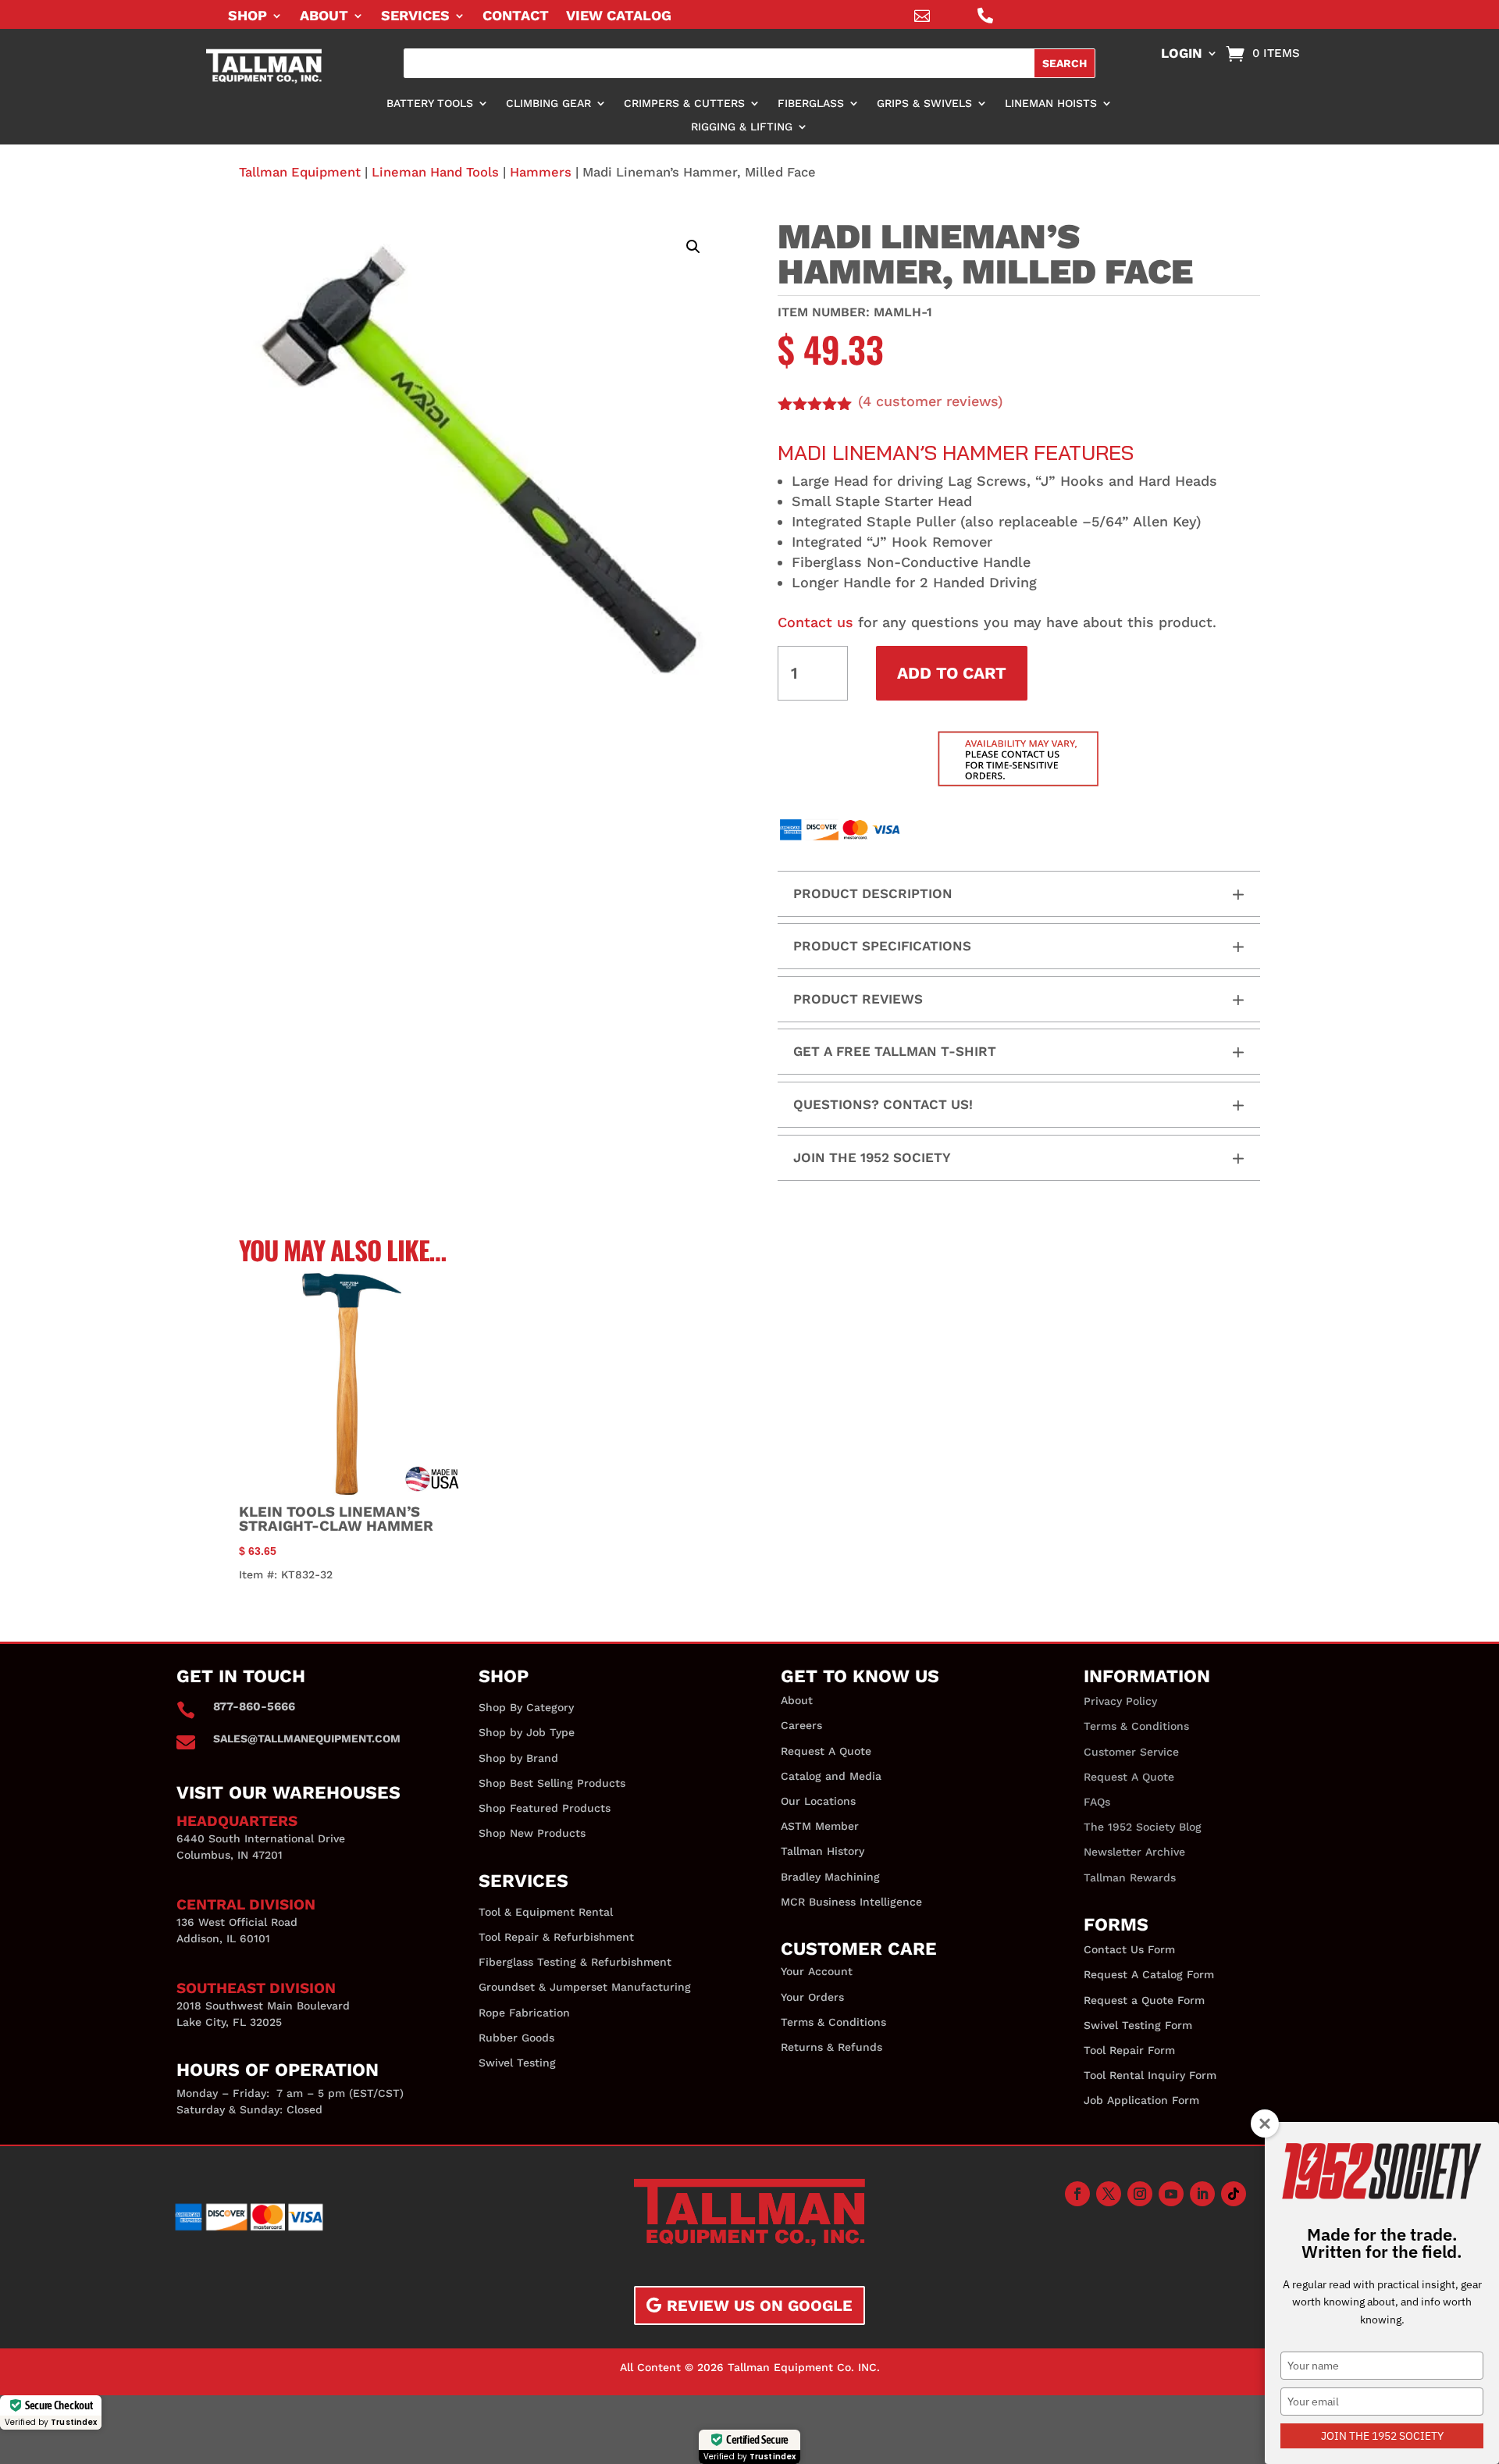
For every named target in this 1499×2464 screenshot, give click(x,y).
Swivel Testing (517, 2063)
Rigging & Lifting (742, 127)
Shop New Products (532, 1833)
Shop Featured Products (545, 1808)
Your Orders (812, 1997)
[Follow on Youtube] (1171, 2194)
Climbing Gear (548, 103)
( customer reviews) (931, 401)
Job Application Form (1141, 2100)
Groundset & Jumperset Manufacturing (585, 1987)
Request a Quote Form (1144, 2000)
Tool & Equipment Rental (546, 1912)
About (324, 17)
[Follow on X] (1109, 2194)
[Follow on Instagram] (1140, 2194)
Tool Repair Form (1129, 2050)
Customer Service (1131, 1752)
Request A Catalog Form (1149, 1974)
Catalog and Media (831, 1776)
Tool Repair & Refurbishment (556, 1937)
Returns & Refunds (831, 2047)
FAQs (1097, 1802)
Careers (801, 1725)
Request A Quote (826, 1751)
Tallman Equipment (300, 172)
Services (415, 17)
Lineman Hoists (1051, 103)
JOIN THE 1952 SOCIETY (1382, 2436)
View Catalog (619, 17)
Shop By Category (526, 1707)
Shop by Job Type (527, 1732)
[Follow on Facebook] (1077, 2194)
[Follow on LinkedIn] (1202, 2194)
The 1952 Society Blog (1143, 1827)
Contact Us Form (1129, 1949)
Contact (516, 17)
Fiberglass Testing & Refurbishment (575, 1962)
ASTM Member (820, 1826)
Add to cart (952, 673)
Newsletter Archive (1134, 1852)
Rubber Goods (516, 2038)
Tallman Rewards (1130, 1877)
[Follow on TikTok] (1234, 2194)
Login (1182, 54)
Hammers (541, 172)
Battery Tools (430, 103)
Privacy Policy (1120, 1701)
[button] (693, 247)
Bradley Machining (830, 1877)
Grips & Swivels (924, 103)
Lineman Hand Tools (435, 172)
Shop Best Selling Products (552, 1783)
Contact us (815, 622)
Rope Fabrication (524, 2013)
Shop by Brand (518, 1758)
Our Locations (818, 1801)
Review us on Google (760, 2305)
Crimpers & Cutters (684, 103)
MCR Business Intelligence (851, 1902)
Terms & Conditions (833, 2022)
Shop (247, 17)
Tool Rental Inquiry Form (1150, 2075)
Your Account (817, 1971)
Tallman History (822, 1851)
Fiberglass (811, 103)
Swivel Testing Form (1138, 2025)
